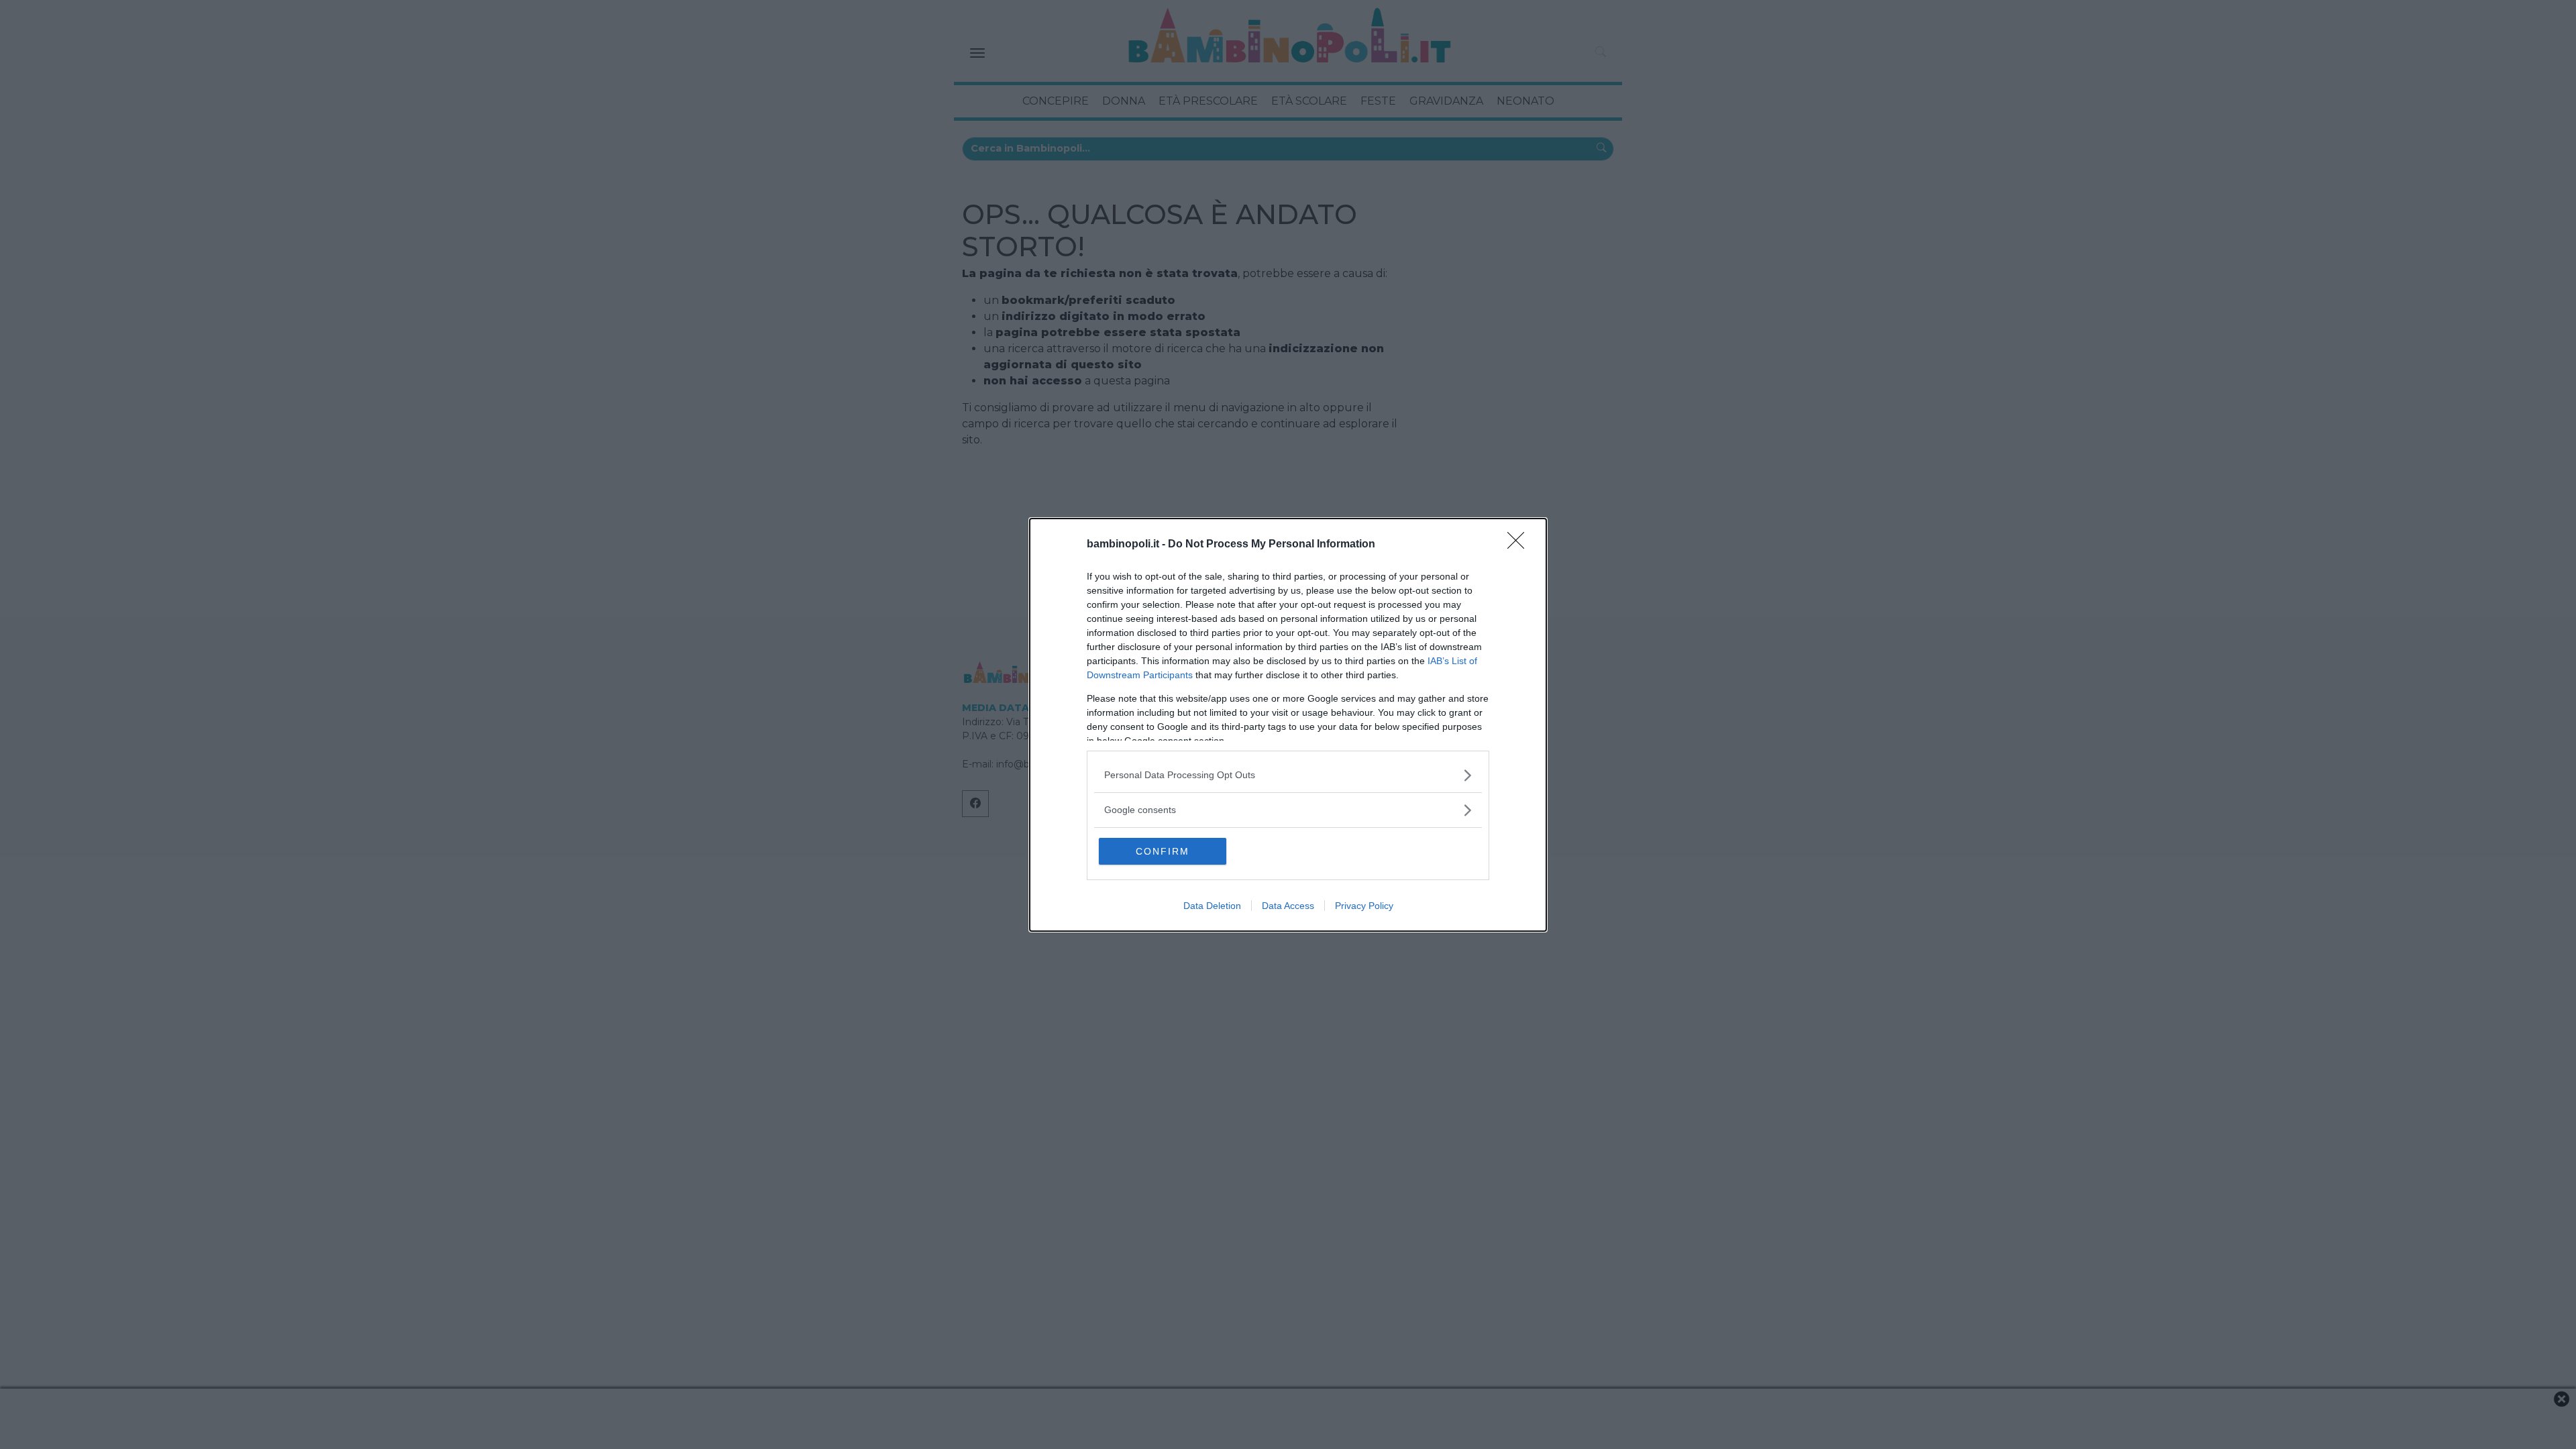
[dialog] (1288, 725)
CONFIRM (1163, 851)
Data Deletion (1212, 906)
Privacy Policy (1364, 906)
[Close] (1520, 545)
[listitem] (1288, 775)
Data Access (1288, 906)
